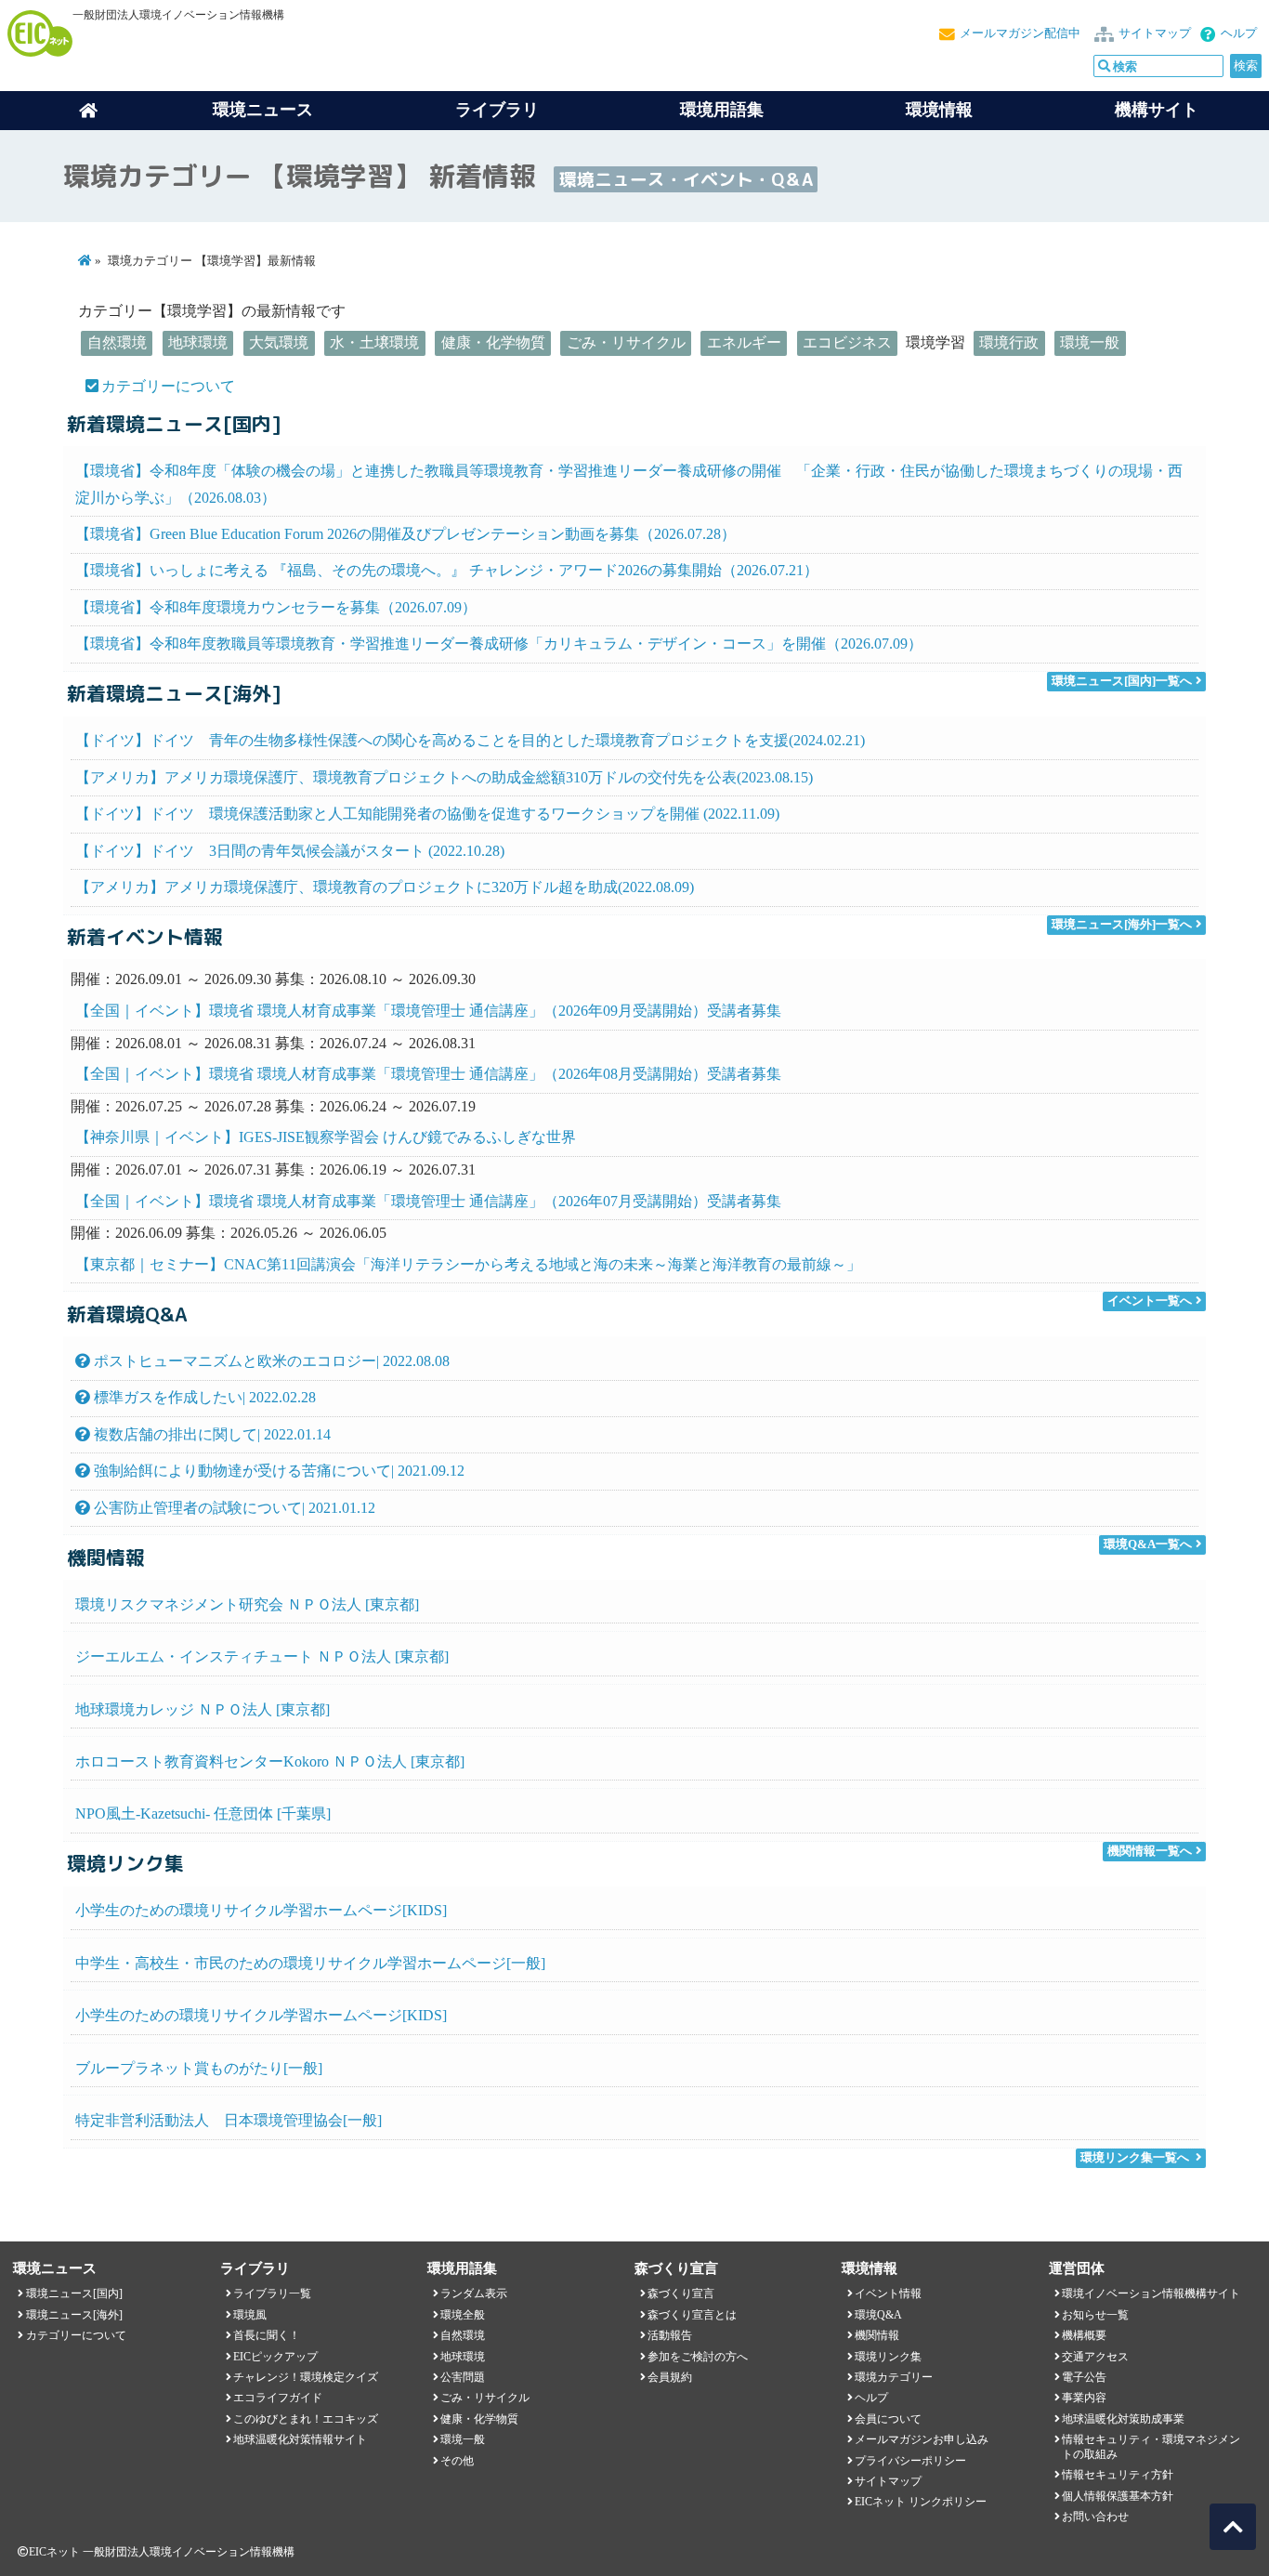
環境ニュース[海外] (74, 2315)
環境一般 (1090, 342)
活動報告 (670, 2335)
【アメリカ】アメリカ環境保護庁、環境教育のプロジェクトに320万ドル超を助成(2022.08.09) (385, 887)
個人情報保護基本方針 (1118, 2496)
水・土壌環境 (374, 342)
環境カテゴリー (894, 2377)
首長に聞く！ (267, 2335)
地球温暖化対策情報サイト (300, 2439)
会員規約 (670, 2377)
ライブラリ (497, 110)
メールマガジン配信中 (1020, 33)
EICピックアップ (275, 2357)
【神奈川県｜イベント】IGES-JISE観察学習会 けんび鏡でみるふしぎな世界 (326, 1137)
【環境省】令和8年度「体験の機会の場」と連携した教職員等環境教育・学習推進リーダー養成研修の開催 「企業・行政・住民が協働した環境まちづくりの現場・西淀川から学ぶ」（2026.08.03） (629, 484)
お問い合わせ (1095, 2517)
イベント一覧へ (1150, 1301)
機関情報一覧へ (1150, 1851)
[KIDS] (261, 1910)
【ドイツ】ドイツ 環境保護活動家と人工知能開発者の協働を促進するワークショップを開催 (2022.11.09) (427, 814)
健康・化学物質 (493, 342)
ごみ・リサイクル (626, 342)
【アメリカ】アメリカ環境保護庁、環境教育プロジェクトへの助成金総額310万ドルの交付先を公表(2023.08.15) (444, 777)
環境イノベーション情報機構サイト (1151, 2293)
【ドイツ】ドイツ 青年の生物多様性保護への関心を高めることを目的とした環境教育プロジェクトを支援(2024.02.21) (470, 740)
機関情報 (877, 2335)
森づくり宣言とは (692, 2315)
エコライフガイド (278, 2398)
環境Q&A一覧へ (1148, 1544)
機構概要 (1084, 2335)
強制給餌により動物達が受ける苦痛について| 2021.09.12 (277, 1471)
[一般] (310, 1963)
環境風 (250, 2315)
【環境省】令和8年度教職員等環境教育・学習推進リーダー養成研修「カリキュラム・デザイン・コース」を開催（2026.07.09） (499, 644)
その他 (457, 2461)
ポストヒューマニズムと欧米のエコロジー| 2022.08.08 (270, 1361)
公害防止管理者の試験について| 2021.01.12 (233, 1508)
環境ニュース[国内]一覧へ (1122, 681)
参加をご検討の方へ (698, 2357)
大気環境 (279, 342)
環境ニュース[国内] (74, 2293)
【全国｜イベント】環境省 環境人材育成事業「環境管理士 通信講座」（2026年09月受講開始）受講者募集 (428, 1011)
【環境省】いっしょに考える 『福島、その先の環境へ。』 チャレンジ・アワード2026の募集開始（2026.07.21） (447, 570)
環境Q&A (878, 2315)
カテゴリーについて (168, 386)
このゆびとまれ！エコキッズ (306, 2419)
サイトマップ (1155, 33)
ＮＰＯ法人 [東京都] (247, 1604)
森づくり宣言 (681, 2293)
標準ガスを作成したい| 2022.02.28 (203, 1397)
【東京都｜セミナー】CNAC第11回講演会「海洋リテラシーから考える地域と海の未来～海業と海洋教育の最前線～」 (468, 1264)
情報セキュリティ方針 (1118, 2475)
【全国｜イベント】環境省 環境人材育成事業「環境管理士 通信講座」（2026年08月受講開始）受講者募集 (428, 1074)
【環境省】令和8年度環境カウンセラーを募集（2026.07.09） (276, 607)
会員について (888, 2419)
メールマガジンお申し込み (922, 2439)
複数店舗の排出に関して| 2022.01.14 (210, 1434)
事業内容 (1084, 2398)
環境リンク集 (888, 2357)
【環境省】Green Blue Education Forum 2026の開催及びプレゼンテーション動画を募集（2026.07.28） (406, 534)
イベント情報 (888, 2293)
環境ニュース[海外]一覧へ (1122, 925)
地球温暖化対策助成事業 (1123, 2419)
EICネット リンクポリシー (921, 2502)
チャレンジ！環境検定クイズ (306, 2377)
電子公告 (1084, 2377)
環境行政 (1009, 342)
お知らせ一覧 (1095, 2315)
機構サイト (1157, 110)
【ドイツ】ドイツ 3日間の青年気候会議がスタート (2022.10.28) (290, 851)
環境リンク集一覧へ (1135, 2158)
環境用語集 (722, 110)
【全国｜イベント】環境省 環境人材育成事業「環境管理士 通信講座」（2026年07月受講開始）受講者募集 (428, 1201)
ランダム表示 (474, 2293)
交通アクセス (1095, 2357)
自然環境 (117, 342)
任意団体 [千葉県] (203, 1814)
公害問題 (463, 2377)
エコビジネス (847, 342)
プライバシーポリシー (910, 2461)
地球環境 (198, 342)
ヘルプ (1239, 33)
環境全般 (463, 2315)
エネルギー (744, 342)
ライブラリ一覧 (272, 2293)
